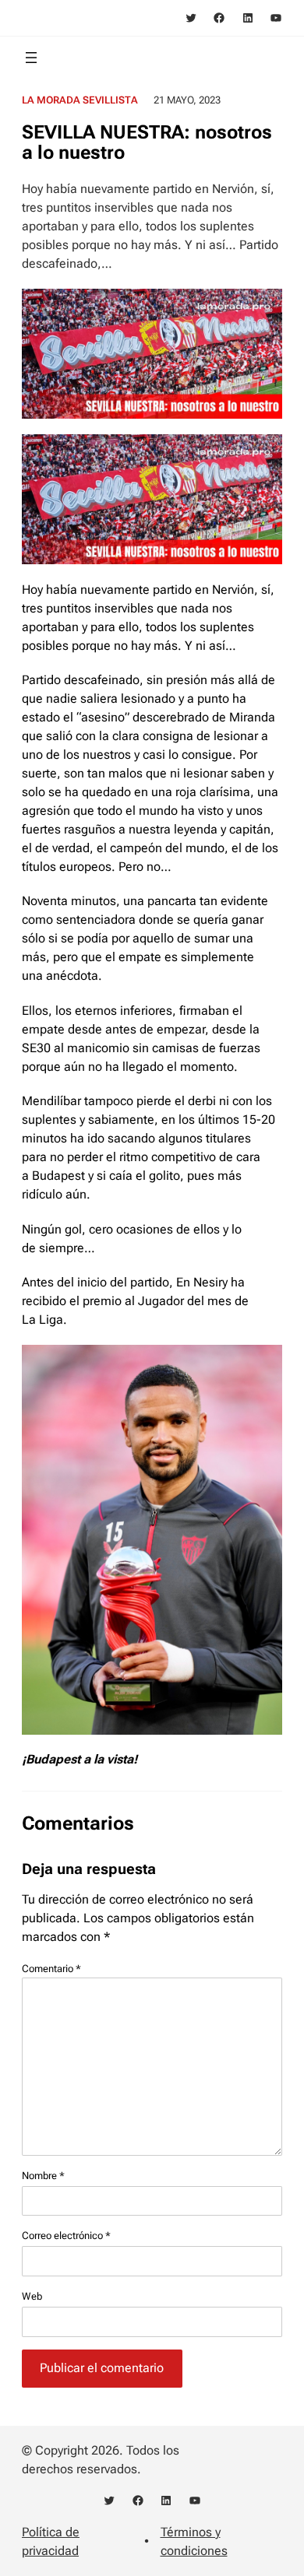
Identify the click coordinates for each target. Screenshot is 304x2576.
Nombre (43, 2176)
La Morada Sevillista (80, 100)
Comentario (51, 1969)
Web (32, 2296)
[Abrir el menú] (31, 58)
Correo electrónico (66, 2236)
